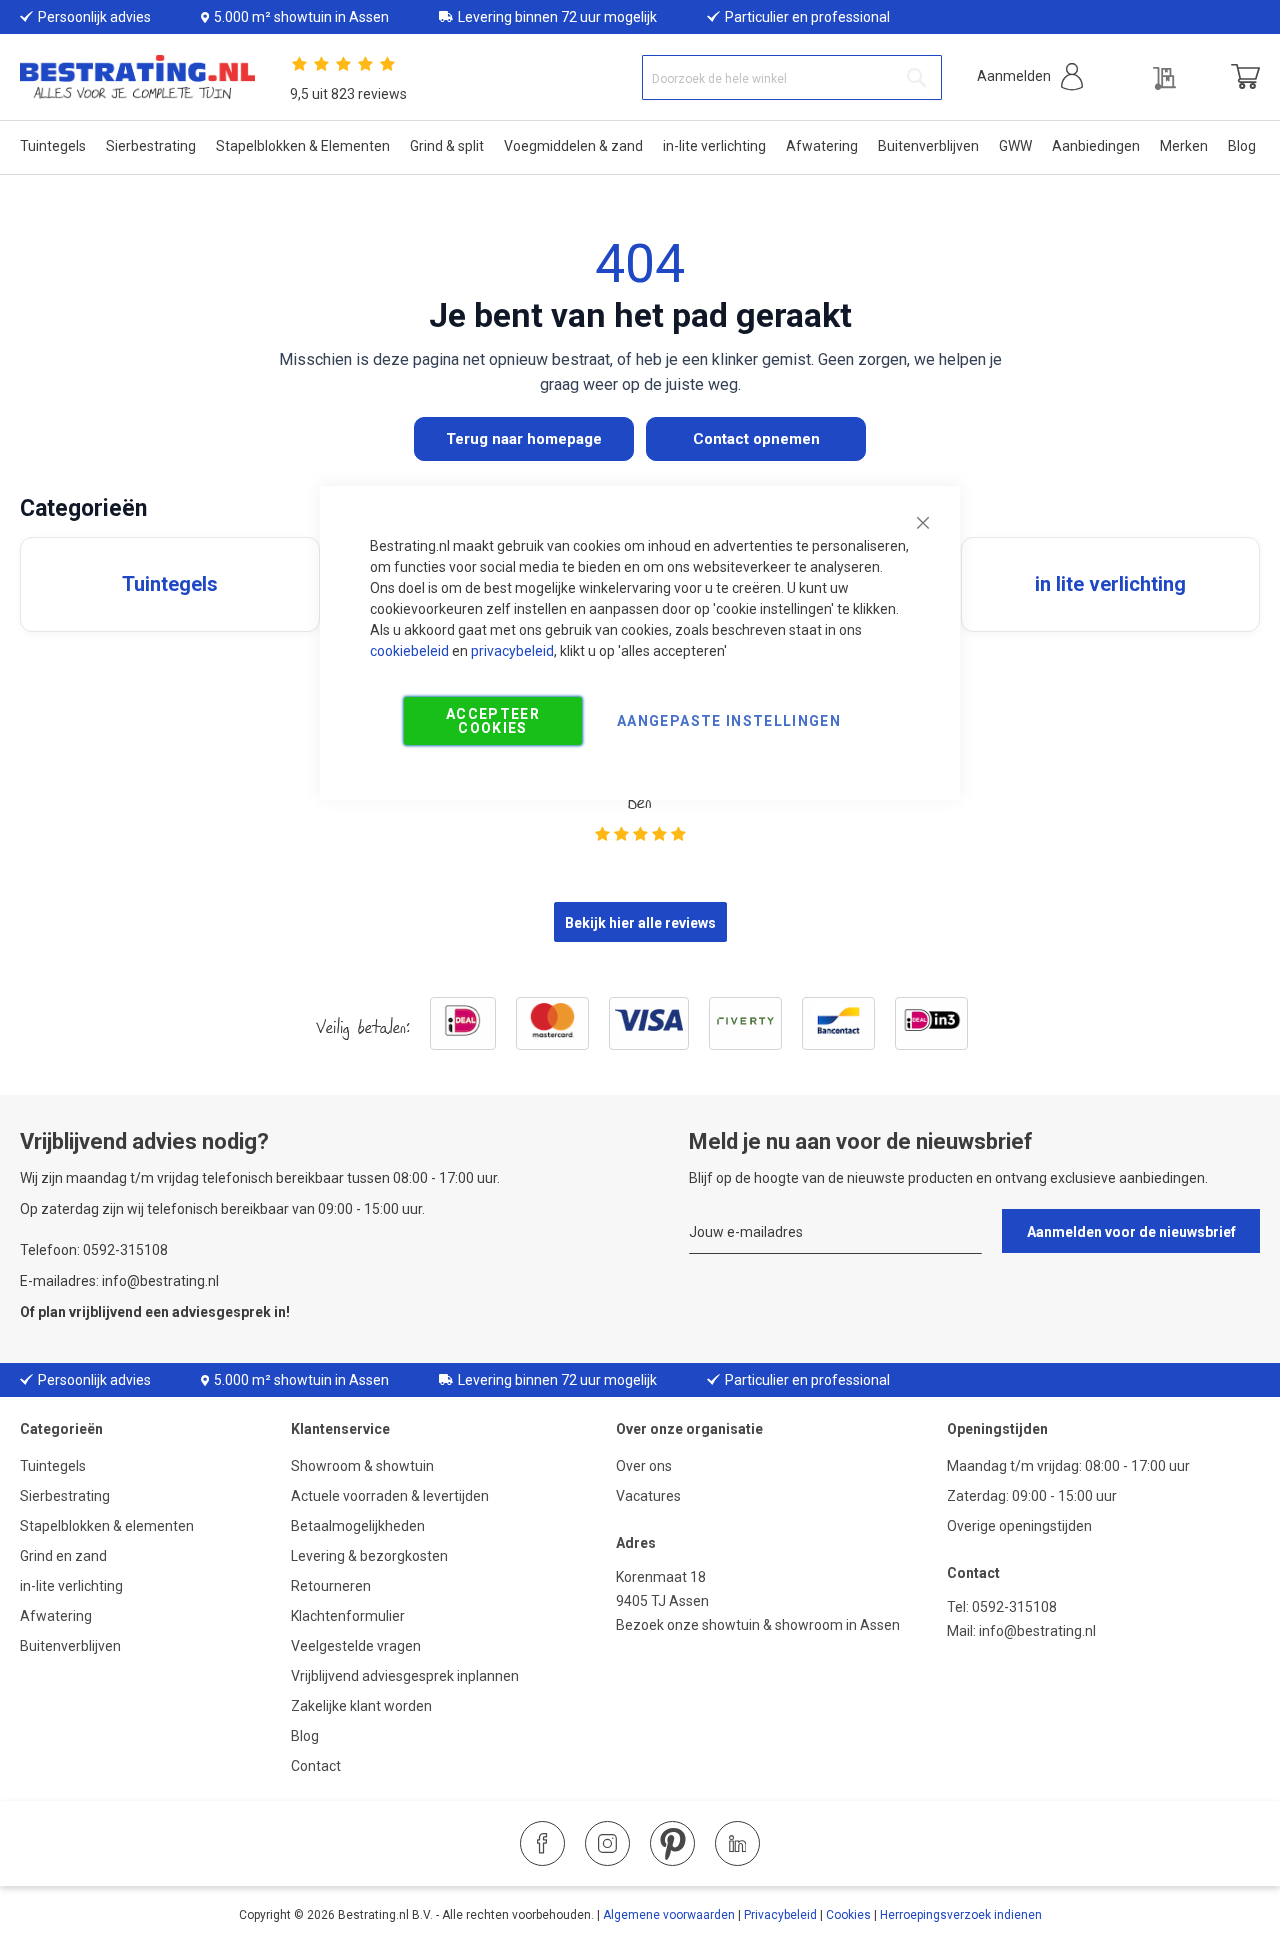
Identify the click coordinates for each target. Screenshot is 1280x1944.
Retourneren (331, 1586)
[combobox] (792, 77)
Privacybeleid (780, 1915)
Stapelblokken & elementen (107, 1526)
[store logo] (137, 77)
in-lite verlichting (71, 1586)
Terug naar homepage (524, 439)
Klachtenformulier (349, 1616)
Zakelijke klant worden (361, 1706)
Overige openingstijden (1019, 1526)
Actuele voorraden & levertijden (390, 1496)
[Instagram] (607, 1843)
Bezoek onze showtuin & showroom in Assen (758, 1625)
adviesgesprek (221, 1312)
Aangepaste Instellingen (729, 721)
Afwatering (56, 1616)
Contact (316, 1766)
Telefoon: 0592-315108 (94, 1250)
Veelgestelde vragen (356, 1646)
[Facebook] (542, 1843)
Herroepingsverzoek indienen (961, 1915)
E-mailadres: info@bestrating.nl (119, 1281)
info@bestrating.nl (1037, 1631)
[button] (1030, 76)
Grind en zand (63, 1556)
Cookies (848, 1915)
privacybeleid (512, 651)
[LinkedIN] (737, 1843)
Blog (305, 1736)
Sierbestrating (65, 1496)
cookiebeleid (409, 651)
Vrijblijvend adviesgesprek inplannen (405, 1676)
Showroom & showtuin (362, 1466)
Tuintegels (53, 1466)
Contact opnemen (756, 439)
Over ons (644, 1466)
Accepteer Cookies (493, 721)
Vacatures (648, 1496)
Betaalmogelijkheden (358, 1526)
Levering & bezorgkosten (369, 1556)
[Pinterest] (672, 1843)
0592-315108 (1014, 1607)
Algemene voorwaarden (669, 1915)
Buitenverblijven (70, 1646)
